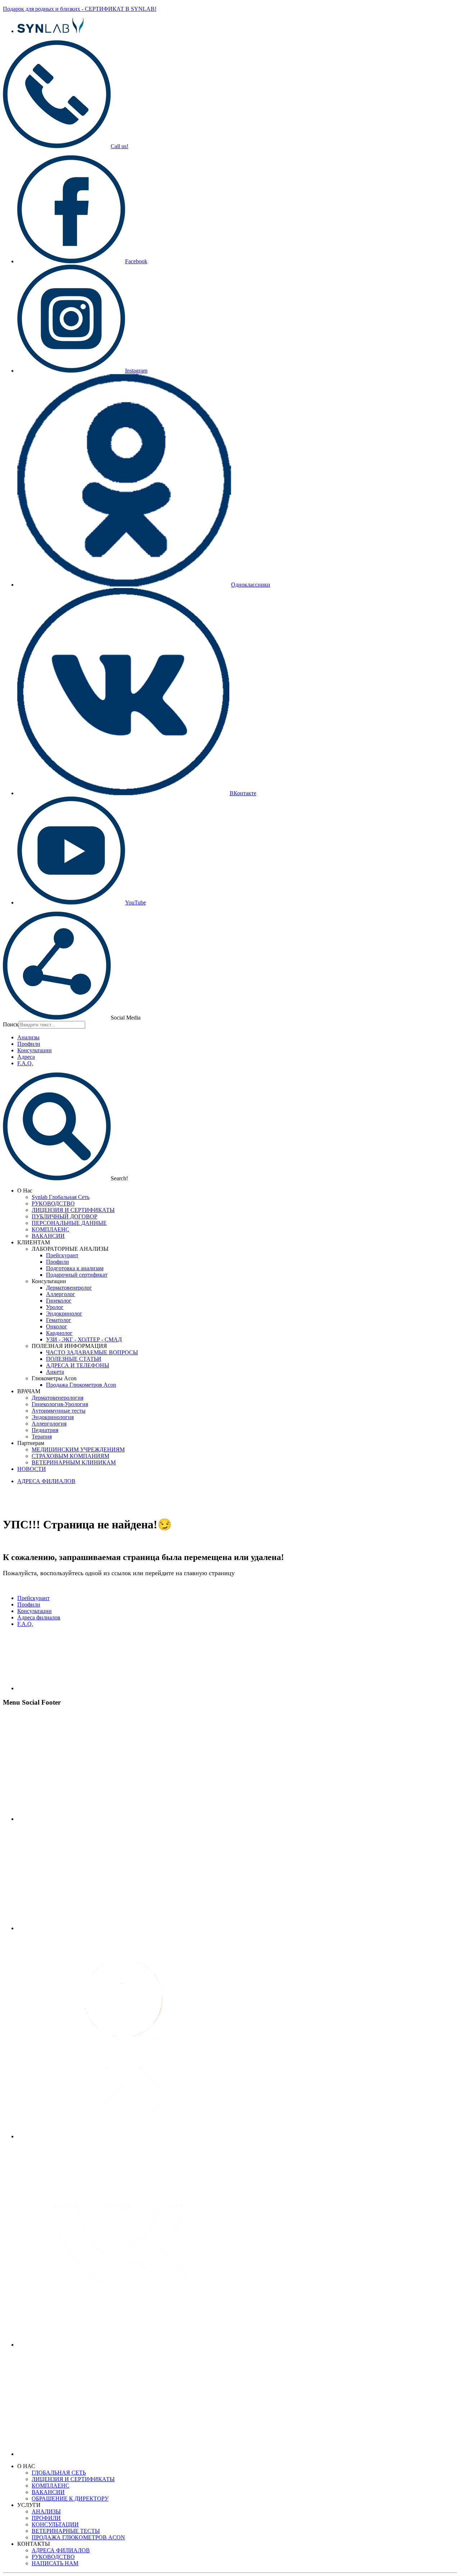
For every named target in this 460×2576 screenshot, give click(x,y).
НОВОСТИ (32, 1469)
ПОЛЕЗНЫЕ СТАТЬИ (74, 1359)
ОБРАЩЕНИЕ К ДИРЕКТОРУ (70, 2499)
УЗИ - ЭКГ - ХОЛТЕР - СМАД (84, 1339)
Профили (29, 1044)
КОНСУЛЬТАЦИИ (55, 2524)
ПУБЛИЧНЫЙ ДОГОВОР (65, 1216)
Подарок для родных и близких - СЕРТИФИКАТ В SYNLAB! (80, 9)
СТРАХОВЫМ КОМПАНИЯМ (70, 1456)
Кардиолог (59, 1333)
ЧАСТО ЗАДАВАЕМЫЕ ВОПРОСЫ (92, 1352)
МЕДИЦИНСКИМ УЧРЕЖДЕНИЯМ (78, 1449)
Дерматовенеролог (69, 1288)
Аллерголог (61, 1294)
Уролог (55, 1307)
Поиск (11, 1024)
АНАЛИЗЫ (46, 2511)
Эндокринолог (64, 1314)
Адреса (26, 1057)
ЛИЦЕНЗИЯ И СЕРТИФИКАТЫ (73, 1210)
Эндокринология (53, 1417)
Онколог (57, 1326)
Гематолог (59, 1320)
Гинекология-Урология (60, 1404)
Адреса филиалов (39, 1617)
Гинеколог (59, 1301)
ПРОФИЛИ (46, 2518)
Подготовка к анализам (75, 1268)
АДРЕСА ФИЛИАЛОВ (46, 1481)
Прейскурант (62, 1255)
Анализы (28, 1037)
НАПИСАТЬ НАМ (55, 2563)
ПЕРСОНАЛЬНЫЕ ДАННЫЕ (69, 1223)
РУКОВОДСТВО (53, 1203)
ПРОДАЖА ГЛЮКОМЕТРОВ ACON (78, 2537)
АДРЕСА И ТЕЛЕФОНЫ (78, 1365)
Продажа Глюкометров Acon (81, 1385)
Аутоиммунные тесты (59, 1411)
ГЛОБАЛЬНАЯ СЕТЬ (59, 2473)
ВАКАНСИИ (48, 1236)
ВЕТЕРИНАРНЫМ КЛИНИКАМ (74, 1462)
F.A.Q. (25, 1063)
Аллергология (49, 1424)
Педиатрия (45, 1430)
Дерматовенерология (57, 1398)
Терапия (42, 1437)
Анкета (55, 1372)
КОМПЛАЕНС (50, 1229)
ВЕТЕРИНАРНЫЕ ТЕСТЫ (66, 2531)
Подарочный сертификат (77, 1275)
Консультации (34, 1050)
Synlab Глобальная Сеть (61, 1197)
